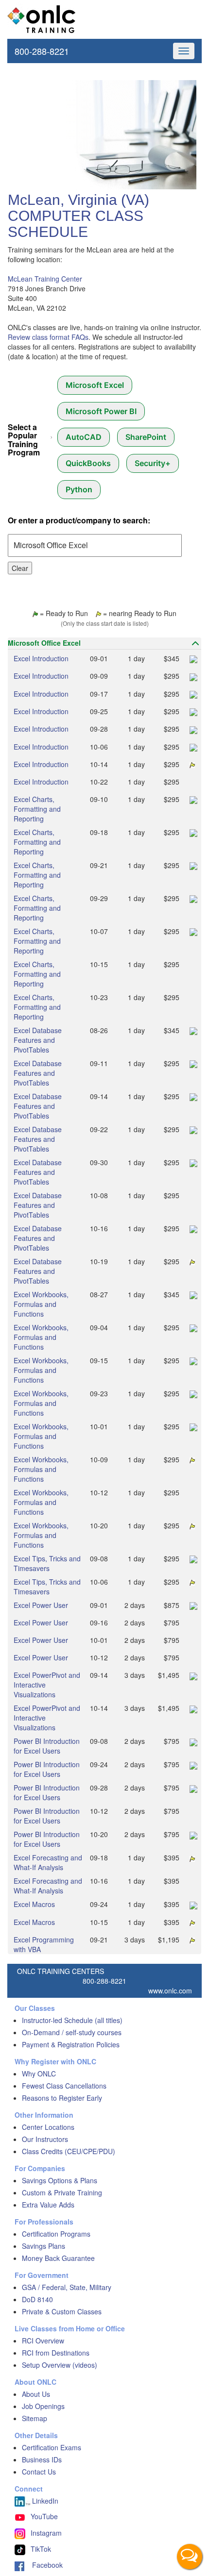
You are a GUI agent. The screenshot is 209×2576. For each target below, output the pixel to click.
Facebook (44, 2565)
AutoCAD (84, 437)
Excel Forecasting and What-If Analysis (48, 1862)
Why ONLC (39, 2074)
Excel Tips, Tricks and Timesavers (47, 1563)
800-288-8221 (42, 51)
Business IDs (42, 2459)
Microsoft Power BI (101, 411)
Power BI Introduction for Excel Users (47, 1746)
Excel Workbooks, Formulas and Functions (41, 1304)
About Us (36, 2394)
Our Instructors (45, 2139)
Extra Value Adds (48, 2205)
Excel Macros (34, 1904)
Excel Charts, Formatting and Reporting (37, 809)
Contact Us (39, 2472)
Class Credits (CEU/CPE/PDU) (69, 2151)
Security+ (153, 463)
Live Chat (190, 2557)
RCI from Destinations (56, 2353)
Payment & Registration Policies (71, 2044)
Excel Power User (41, 1605)
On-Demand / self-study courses (72, 2032)
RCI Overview (43, 2341)
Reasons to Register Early (62, 2098)
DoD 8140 (37, 2299)
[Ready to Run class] (192, 658)
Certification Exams (52, 2447)
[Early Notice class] (191, 764)
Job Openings (43, 2406)
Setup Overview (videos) (60, 2365)
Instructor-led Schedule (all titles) (72, 2020)
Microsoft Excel (95, 385)
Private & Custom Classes (62, 2311)
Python (79, 489)
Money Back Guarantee (58, 2258)
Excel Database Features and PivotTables (38, 1040)
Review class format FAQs (48, 337)
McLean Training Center (45, 279)
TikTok (41, 2549)
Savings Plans (44, 2246)
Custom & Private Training (62, 2192)
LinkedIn (44, 2501)
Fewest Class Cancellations (64, 2086)
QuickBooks (88, 463)
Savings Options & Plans (60, 2180)
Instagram (46, 2533)
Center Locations (48, 2127)
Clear (20, 568)
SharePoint (146, 437)
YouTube (44, 2516)
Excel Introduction (41, 658)
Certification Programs (56, 2234)
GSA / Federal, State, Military (67, 2287)
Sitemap (35, 2418)
